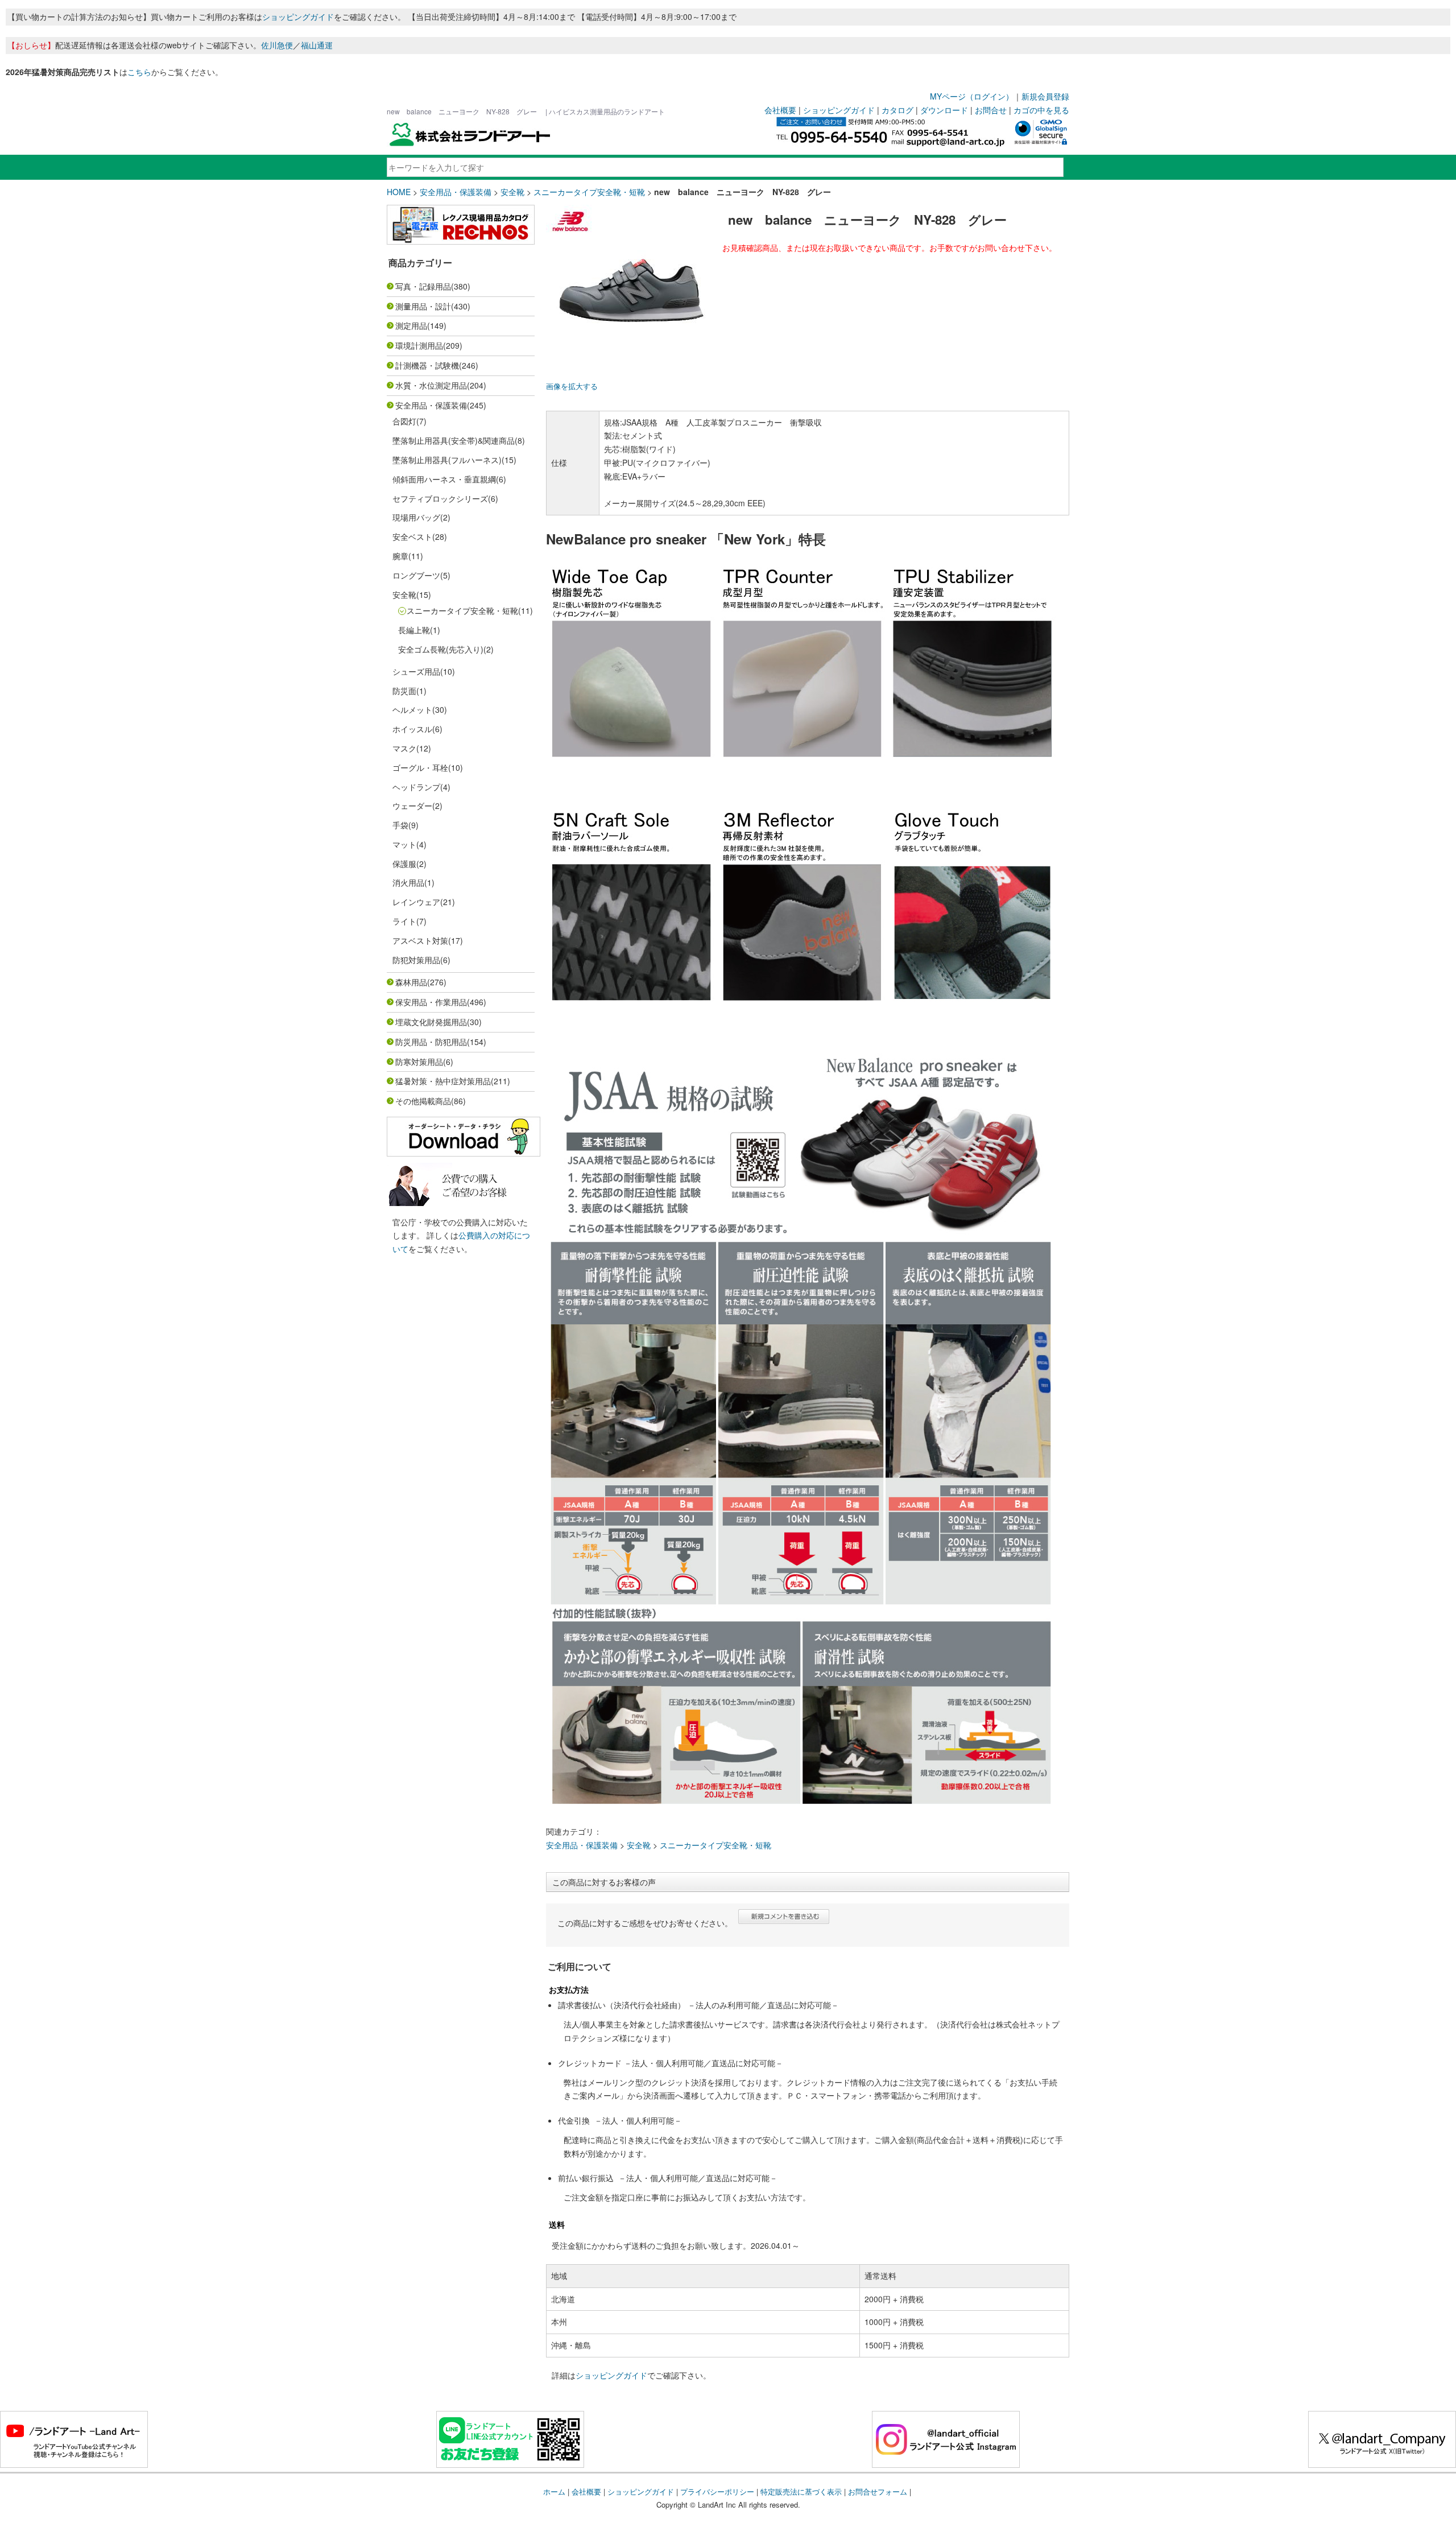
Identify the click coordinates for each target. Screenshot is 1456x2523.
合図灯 (404, 421)
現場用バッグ (416, 517)
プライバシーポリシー (717, 2491)
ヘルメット (412, 709)
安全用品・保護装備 (456, 192)
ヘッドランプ (416, 787)
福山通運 (317, 45)
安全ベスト (412, 536)
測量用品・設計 (423, 306)
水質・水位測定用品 (431, 385)
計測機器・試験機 (427, 365)
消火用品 (408, 882)
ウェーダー (412, 806)
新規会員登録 (1045, 96)
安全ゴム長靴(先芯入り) (441, 649)
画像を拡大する (572, 386)
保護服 (404, 864)
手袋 (400, 825)
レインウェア (416, 902)
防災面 (404, 691)
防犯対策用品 (416, 960)
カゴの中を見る (1041, 110)
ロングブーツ (416, 575)
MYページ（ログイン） (972, 96)
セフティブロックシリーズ (440, 498)
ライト (404, 921)
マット (404, 844)
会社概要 (780, 110)
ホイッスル (412, 729)
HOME (399, 192)
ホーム (554, 2491)
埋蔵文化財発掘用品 (431, 1022)
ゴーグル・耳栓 (420, 767)
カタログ (897, 110)
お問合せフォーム (878, 2491)
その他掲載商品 (423, 1101)
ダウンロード (944, 110)
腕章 (400, 556)
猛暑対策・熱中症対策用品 (443, 1081)
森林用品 (411, 982)
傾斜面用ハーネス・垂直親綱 (444, 479)
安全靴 (512, 192)
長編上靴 (414, 630)
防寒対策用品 (419, 1062)
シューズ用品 (416, 671)
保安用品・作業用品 (431, 1002)
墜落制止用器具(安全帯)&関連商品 (454, 440)
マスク (404, 748)
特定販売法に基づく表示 (801, 2491)
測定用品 (411, 325)
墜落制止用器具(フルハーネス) (447, 460)
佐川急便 (277, 45)
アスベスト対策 (420, 940)
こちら (139, 72)
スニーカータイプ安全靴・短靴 (589, 192)
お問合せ (991, 110)
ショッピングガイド (298, 16)
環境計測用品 (419, 345)
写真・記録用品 (423, 286)
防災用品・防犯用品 (431, 1042)
